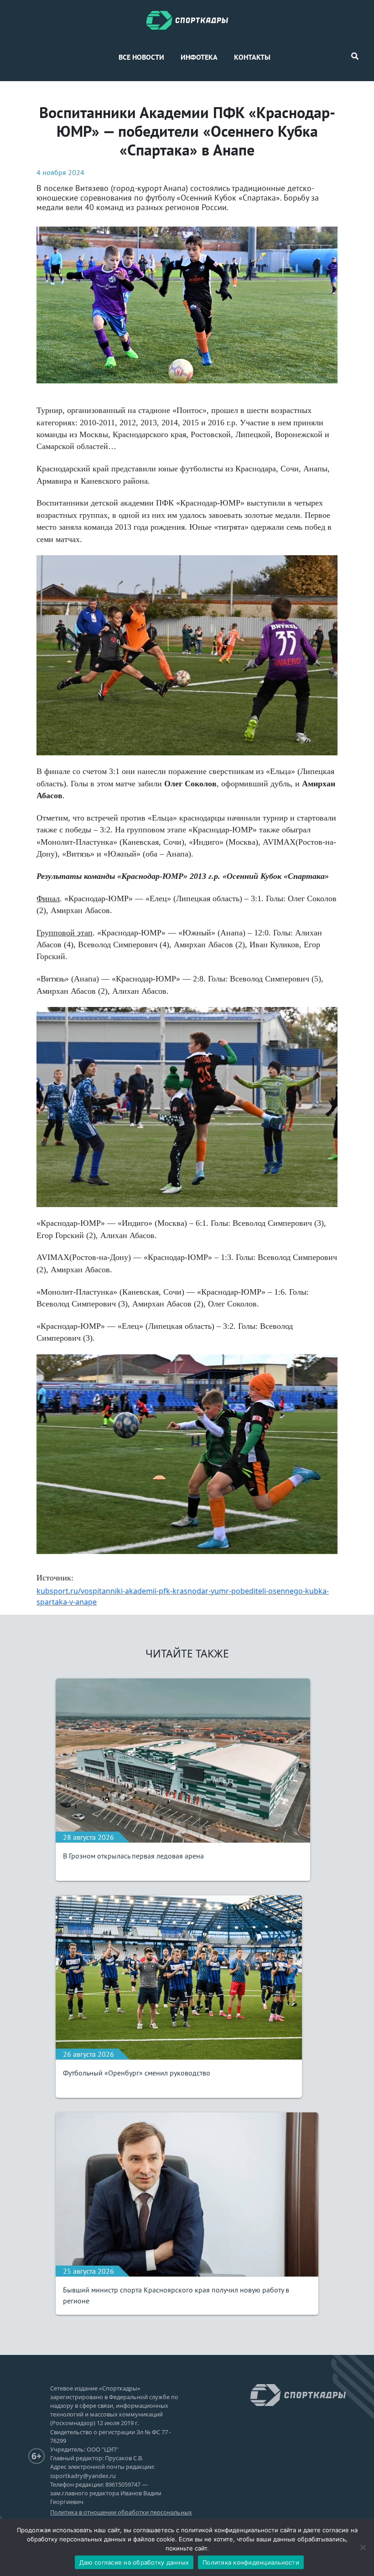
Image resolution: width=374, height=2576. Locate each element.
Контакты (252, 57)
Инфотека (199, 57)
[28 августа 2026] (183, 1760)
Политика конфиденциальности (251, 2562)
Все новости (141, 57)
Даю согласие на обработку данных (134, 2562)
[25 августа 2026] (187, 2194)
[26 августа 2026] (179, 1977)
